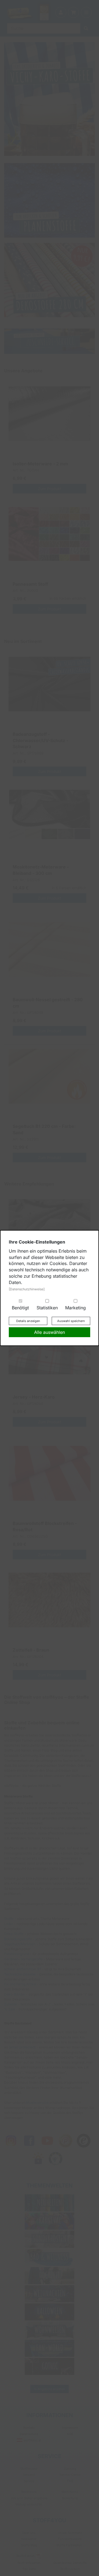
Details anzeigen (28, 1321)
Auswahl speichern (71, 1321)
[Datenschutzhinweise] (27, 1289)
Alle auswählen (50, 1332)
